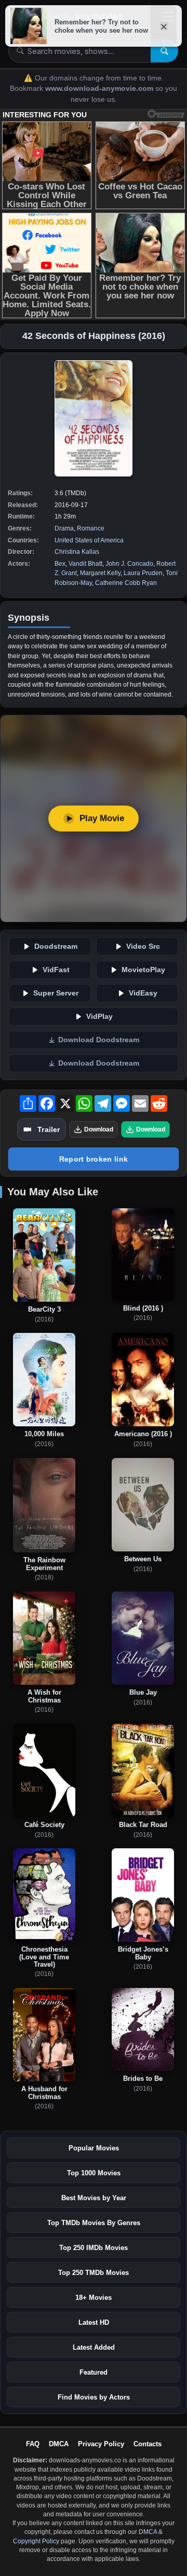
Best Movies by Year (94, 2198)
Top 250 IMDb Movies (94, 2248)
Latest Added (94, 2347)
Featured (94, 2372)
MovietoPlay (143, 970)
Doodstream (56, 946)
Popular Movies (94, 2148)
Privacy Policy (101, 2444)
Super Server (56, 993)
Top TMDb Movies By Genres (94, 2223)
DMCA (59, 2444)
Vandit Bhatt (85, 564)
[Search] (164, 51)
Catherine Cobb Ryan (126, 583)
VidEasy (143, 993)
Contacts (148, 2444)
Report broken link (94, 1159)
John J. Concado (129, 564)
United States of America (89, 540)
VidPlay (99, 1017)
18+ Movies (94, 2298)
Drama (64, 528)
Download (99, 1129)
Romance (91, 528)
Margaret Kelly (100, 573)
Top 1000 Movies (94, 2173)
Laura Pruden (143, 573)
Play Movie (102, 818)
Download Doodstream (99, 1040)
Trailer (49, 1129)
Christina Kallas (77, 552)
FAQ (33, 2444)
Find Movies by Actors (94, 2397)
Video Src (143, 946)
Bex (60, 564)
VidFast (56, 970)
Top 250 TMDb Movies (94, 2273)
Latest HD (94, 2322)
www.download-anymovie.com (100, 88)
